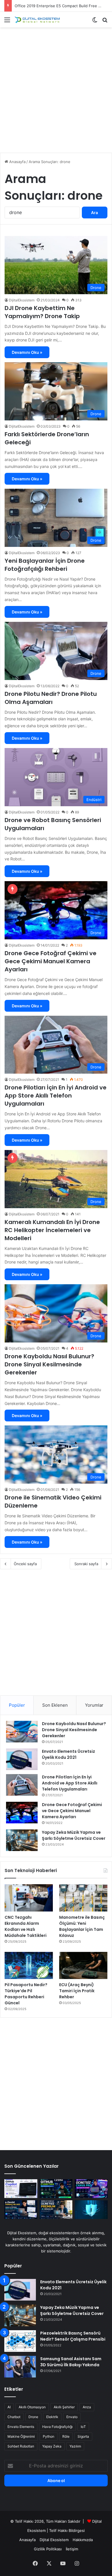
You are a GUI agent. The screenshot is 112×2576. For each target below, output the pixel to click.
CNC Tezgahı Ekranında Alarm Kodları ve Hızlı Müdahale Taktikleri (26, 1926)
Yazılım (75, 2446)
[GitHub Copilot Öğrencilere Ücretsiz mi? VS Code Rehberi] (21, 2189)
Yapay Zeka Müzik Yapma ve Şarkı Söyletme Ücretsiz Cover (74, 1835)
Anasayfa (17, 162)
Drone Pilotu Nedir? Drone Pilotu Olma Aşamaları (51, 698)
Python (49, 2436)
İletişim (72, 2549)
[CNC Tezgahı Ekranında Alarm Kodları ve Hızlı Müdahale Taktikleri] (29, 1898)
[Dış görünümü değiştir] (95, 22)
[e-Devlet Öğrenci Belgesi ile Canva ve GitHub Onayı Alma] (21, 2210)
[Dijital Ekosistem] (37, 20)
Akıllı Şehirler (64, 2407)
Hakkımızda (83, 2540)
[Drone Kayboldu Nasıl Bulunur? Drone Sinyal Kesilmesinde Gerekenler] (22, 1732)
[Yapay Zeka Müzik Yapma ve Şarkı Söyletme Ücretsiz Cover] (22, 1840)
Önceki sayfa (25, 1564)
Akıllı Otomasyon (32, 2407)
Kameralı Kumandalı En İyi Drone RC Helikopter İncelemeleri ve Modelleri (52, 1230)
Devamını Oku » (27, 352)
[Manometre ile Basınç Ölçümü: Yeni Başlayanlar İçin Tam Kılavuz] (83, 1898)
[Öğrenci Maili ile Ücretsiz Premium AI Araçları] (56, 2210)
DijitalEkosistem (22, 300)
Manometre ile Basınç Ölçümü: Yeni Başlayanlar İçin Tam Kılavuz (82, 1926)
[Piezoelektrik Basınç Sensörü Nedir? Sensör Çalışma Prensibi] (20, 2341)
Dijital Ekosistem (54, 2540)
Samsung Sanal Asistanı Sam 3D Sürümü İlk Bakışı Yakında (71, 2362)
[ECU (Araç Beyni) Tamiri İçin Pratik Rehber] (83, 1966)
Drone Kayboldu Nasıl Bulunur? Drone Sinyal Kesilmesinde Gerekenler (49, 1364)
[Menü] (7, 22)
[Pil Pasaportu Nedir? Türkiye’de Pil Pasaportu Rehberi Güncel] (29, 1966)
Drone (33, 2417)
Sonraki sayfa (86, 1564)
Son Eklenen (55, 1705)
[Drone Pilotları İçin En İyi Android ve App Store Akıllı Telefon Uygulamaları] (22, 1785)
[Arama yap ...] (105, 22)
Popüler (17, 1705)
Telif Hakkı (58, 2530)
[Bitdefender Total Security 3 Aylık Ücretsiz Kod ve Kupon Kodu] (91, 2210)
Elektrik (52, 2417)
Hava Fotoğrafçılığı (57, 2427)
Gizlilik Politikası (48, 2549)
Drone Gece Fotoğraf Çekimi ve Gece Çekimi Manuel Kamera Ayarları (51, 961)
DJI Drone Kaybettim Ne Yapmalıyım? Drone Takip (42, 312)
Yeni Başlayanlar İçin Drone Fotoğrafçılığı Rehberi (45, 565)
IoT (83, 2427)
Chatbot (14, 2417)
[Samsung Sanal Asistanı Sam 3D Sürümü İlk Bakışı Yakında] (20, 2367)
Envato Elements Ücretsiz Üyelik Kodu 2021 (68, 1754)
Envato (72, 2417)
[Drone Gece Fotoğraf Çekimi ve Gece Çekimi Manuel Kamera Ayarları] (22, 1813)
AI (9, 2407)
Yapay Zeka (52, 2446)
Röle (66, 2436)
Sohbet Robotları (21, 2446)
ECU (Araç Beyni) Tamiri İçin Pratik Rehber (77, 1991)
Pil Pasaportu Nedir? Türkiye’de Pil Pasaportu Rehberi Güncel (26, 1994)
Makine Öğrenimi (21, 2436)
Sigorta (83, 2436)
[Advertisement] (56, 92)
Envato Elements (21, 2427)
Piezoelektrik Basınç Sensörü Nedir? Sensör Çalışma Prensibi (73, 2336)
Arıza (87, 2407)
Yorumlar (94, 1705)
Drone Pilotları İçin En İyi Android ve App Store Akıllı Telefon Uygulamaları (56, 1096)
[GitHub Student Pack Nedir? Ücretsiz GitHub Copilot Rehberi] (56, 2189)
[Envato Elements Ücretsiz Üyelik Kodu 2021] (22, 1759)
